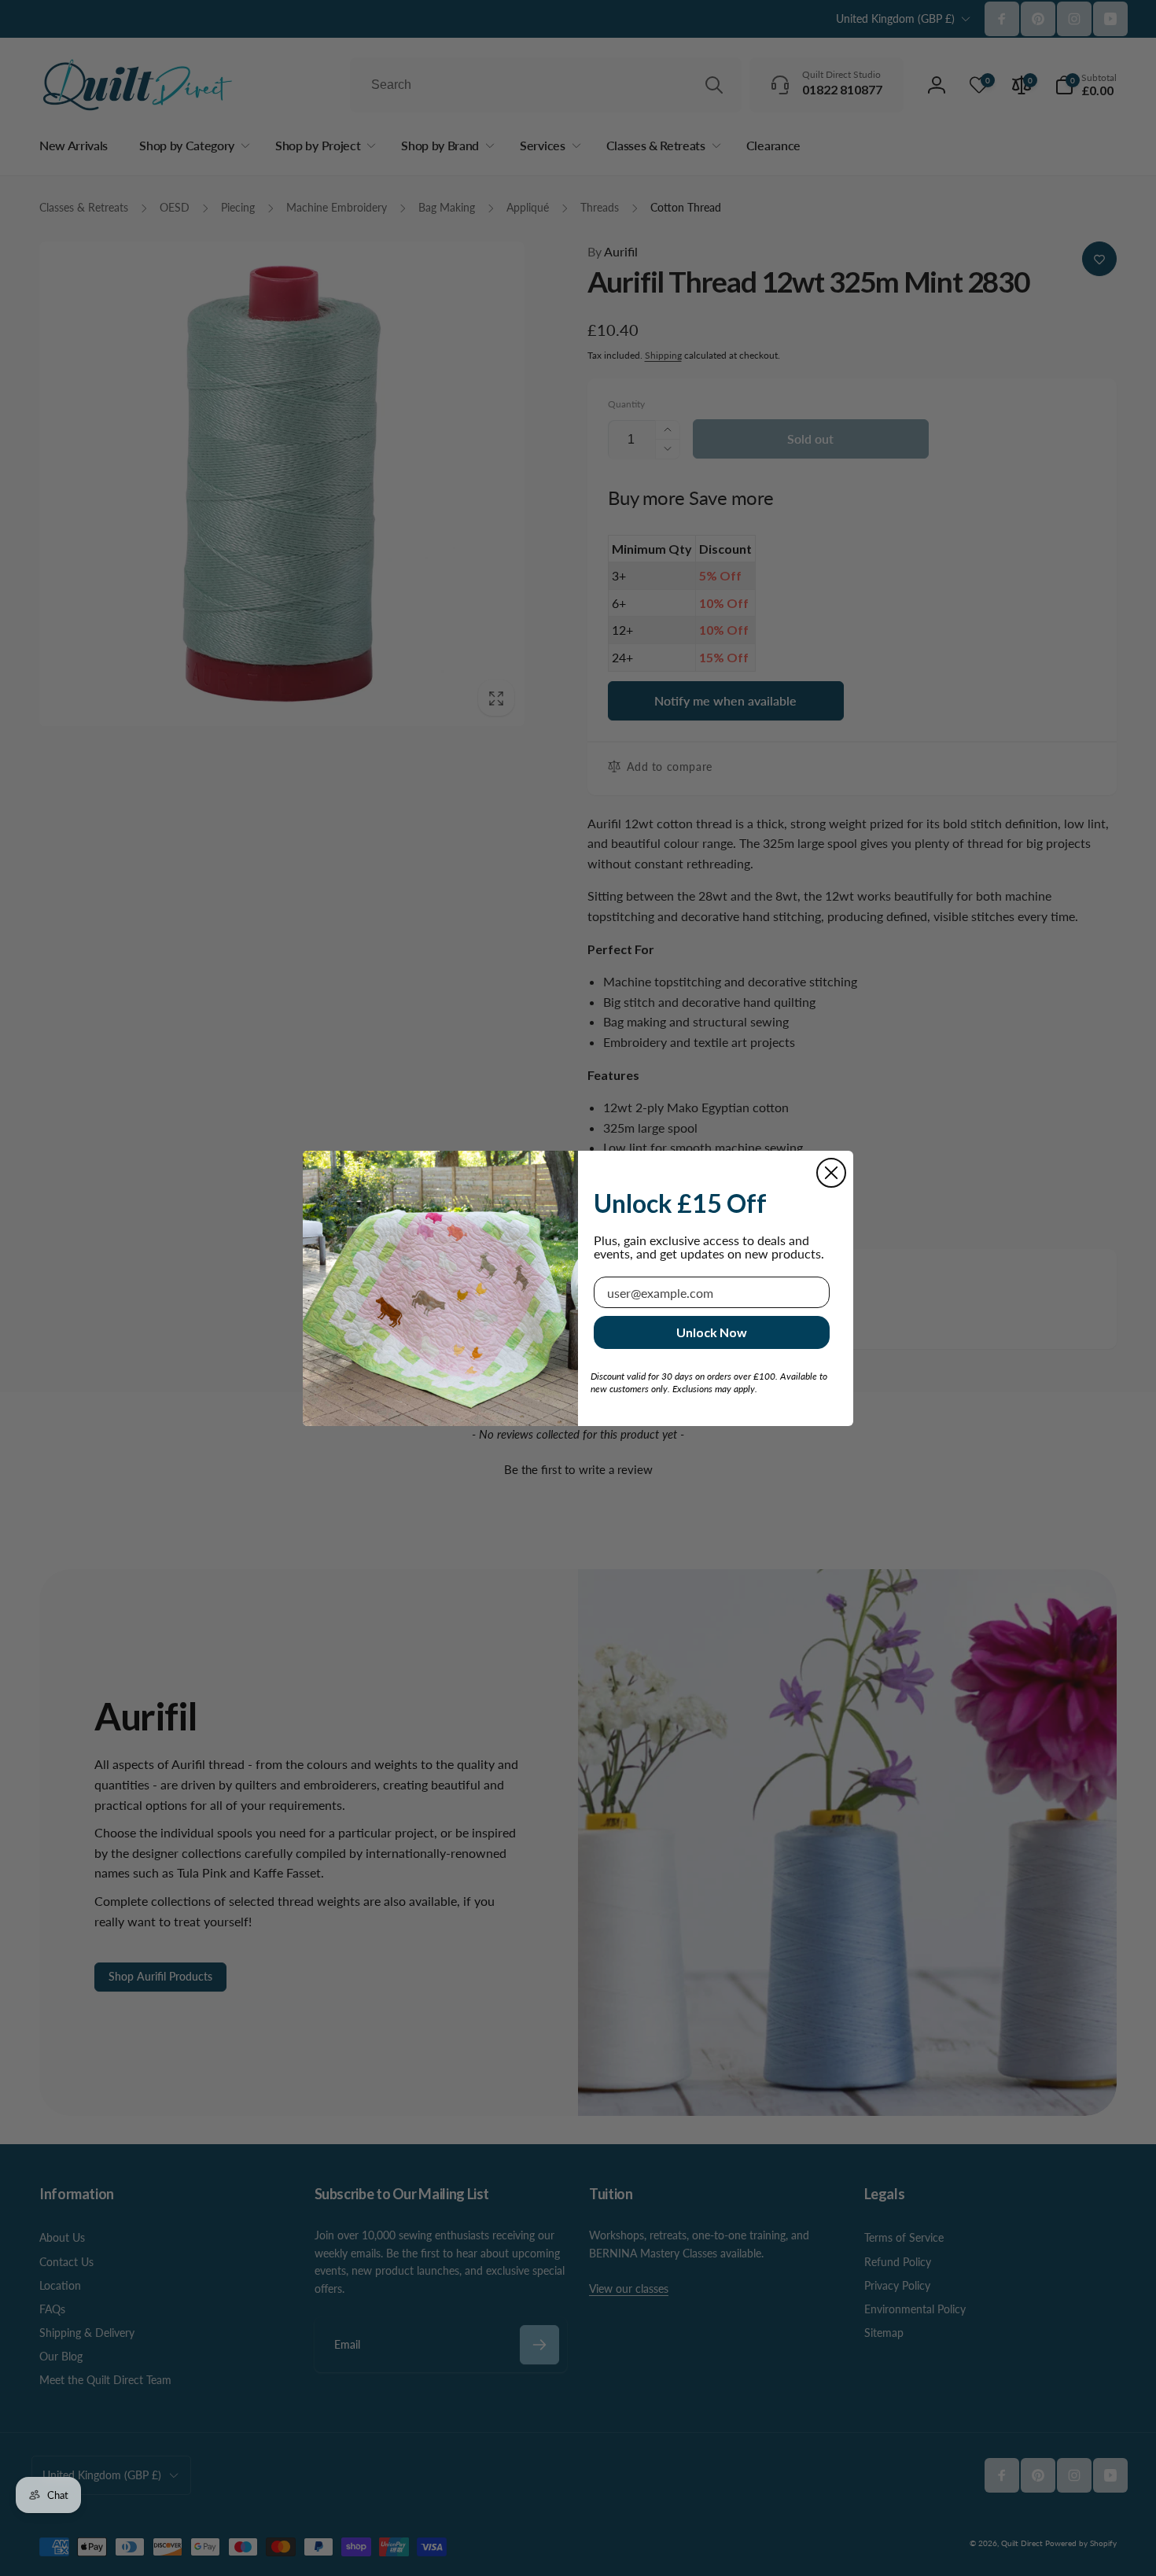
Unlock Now (712, 1332)
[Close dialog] (831, 1173)
